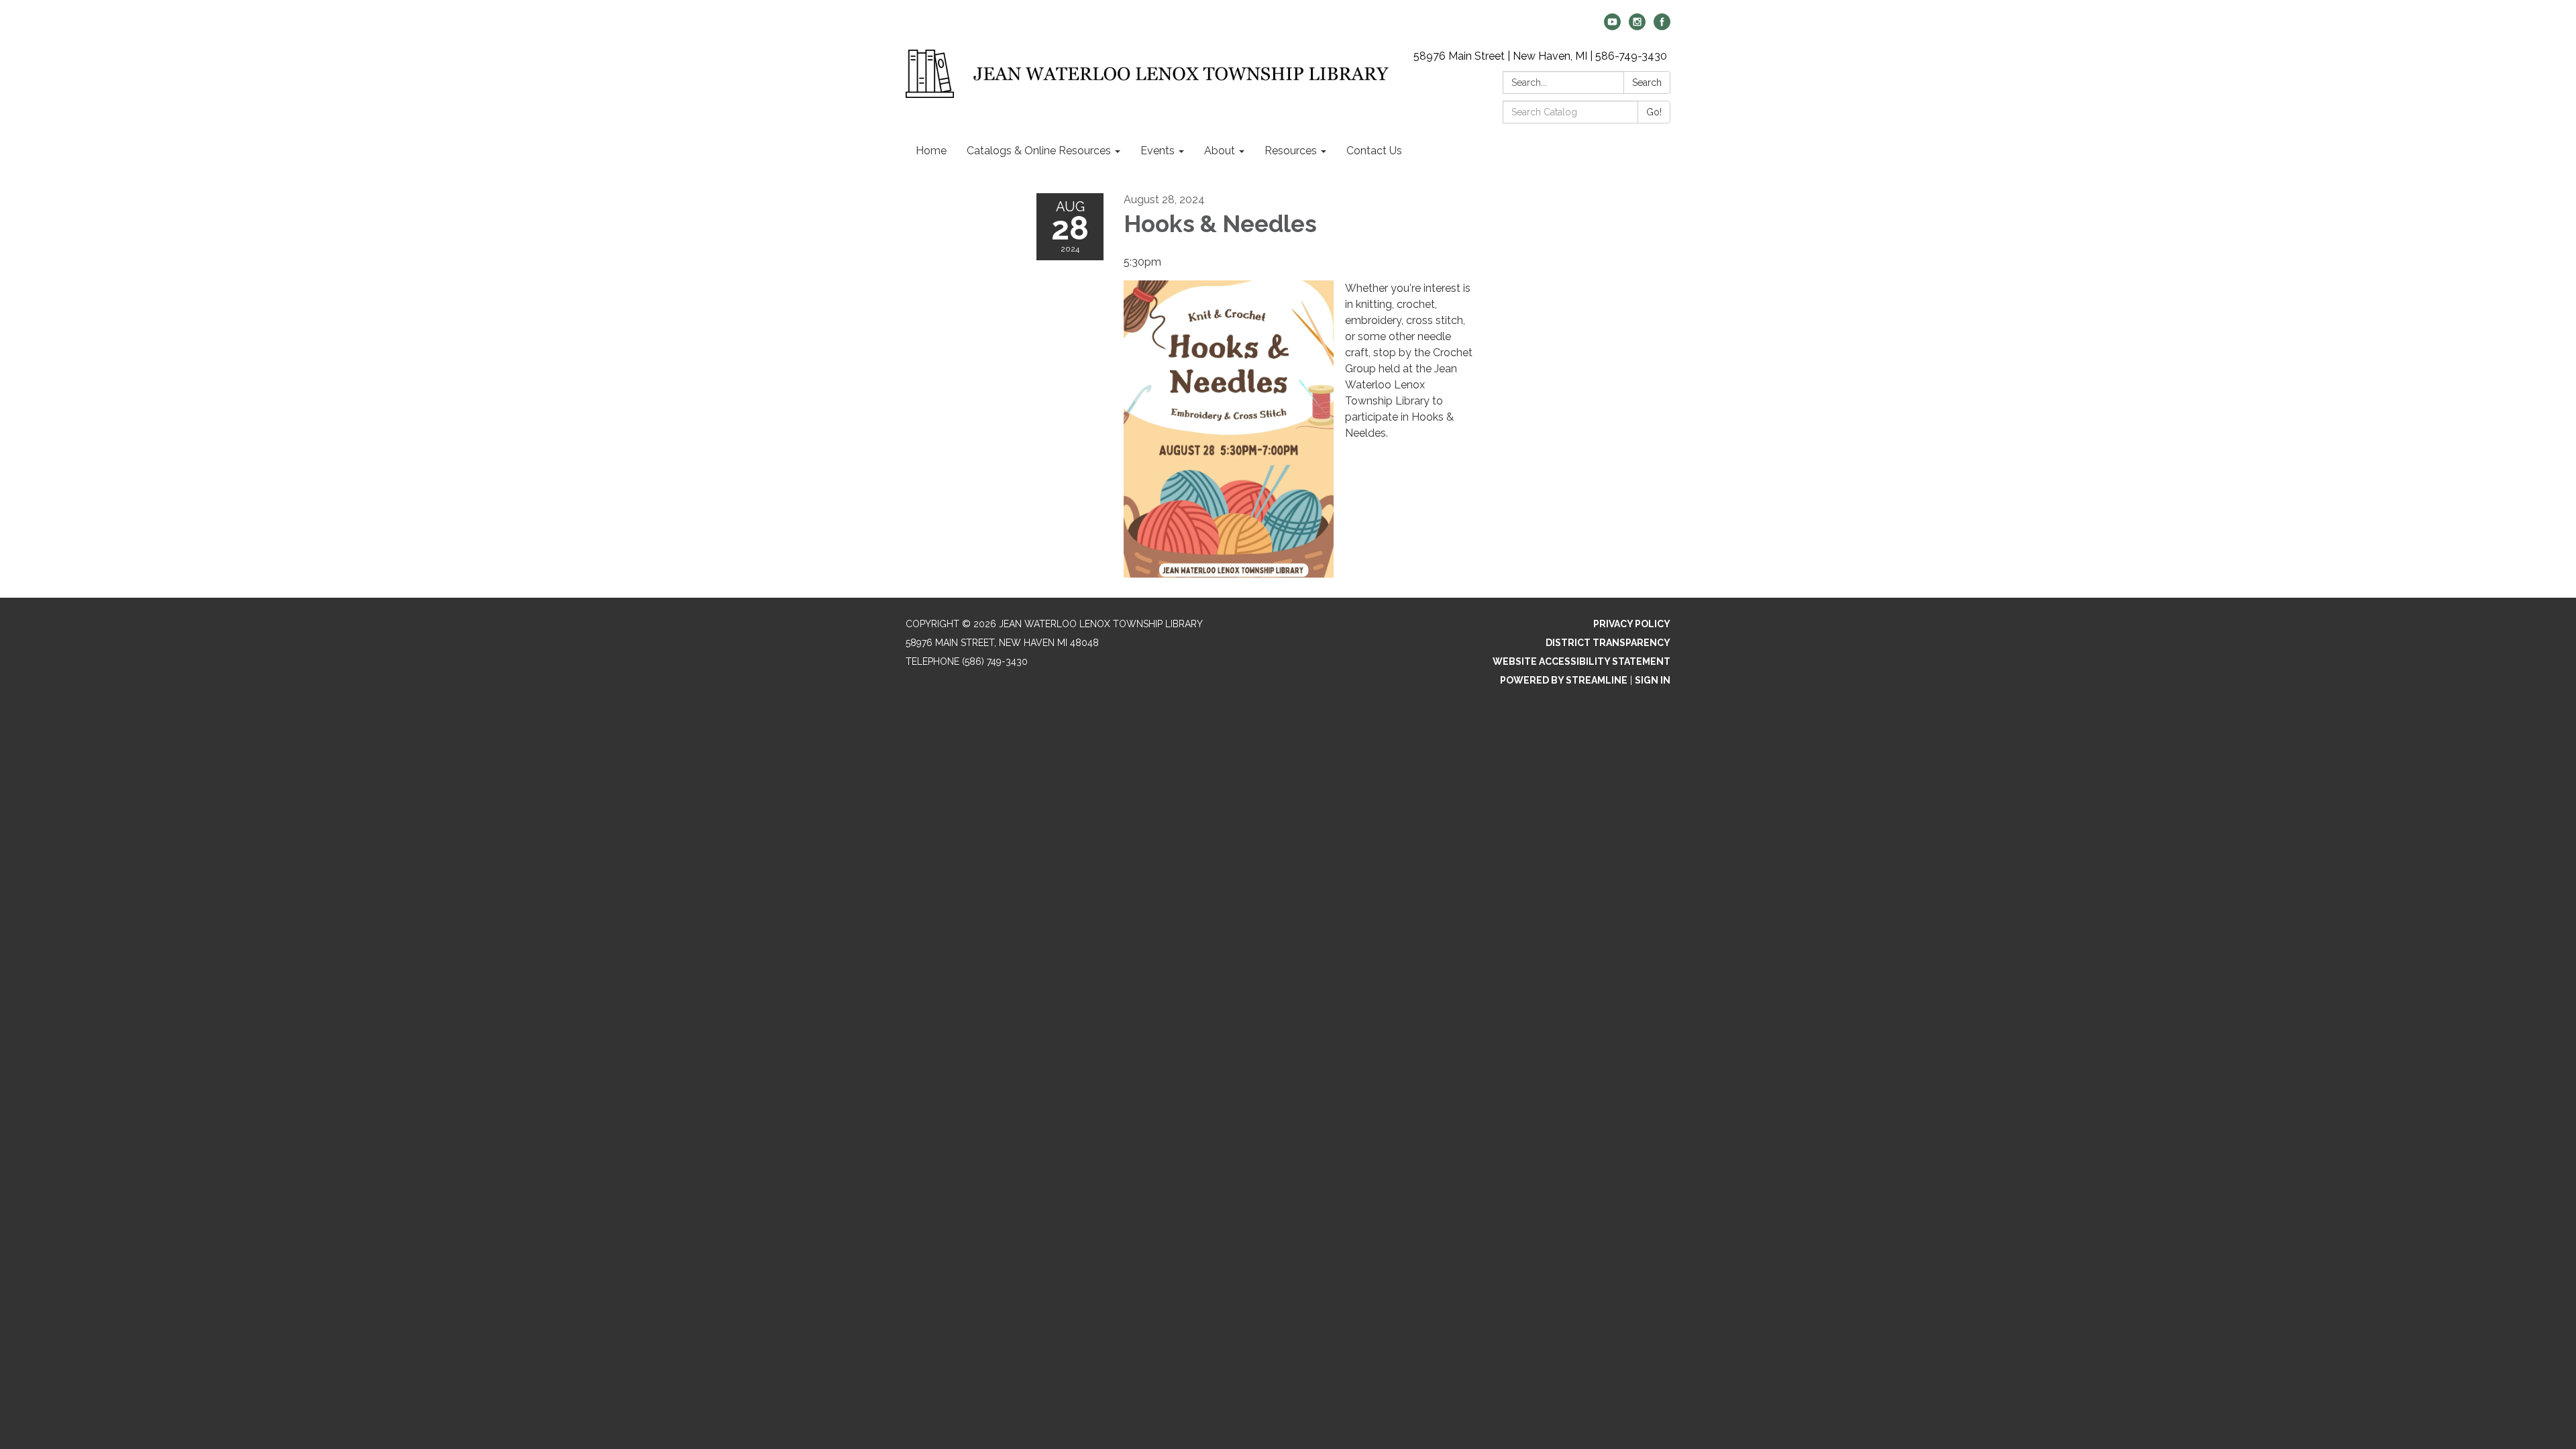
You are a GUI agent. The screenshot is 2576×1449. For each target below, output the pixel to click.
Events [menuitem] (1158, 151)
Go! (1654, 112)
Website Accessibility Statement (1581, 661)
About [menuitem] (1220, 151)
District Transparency (1608, 643)
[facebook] (1662, 26)
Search (1647, 83)
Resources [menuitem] (1291, 151)
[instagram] (1637, 26)
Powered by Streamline (1564, 680)
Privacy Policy (1632, 624)
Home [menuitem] (931, 151)
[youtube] (1612, 26)
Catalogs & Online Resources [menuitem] (1039, 151)
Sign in (1653, 680)
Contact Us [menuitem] (1374, 151)
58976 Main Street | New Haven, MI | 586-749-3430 (1540, 56)
